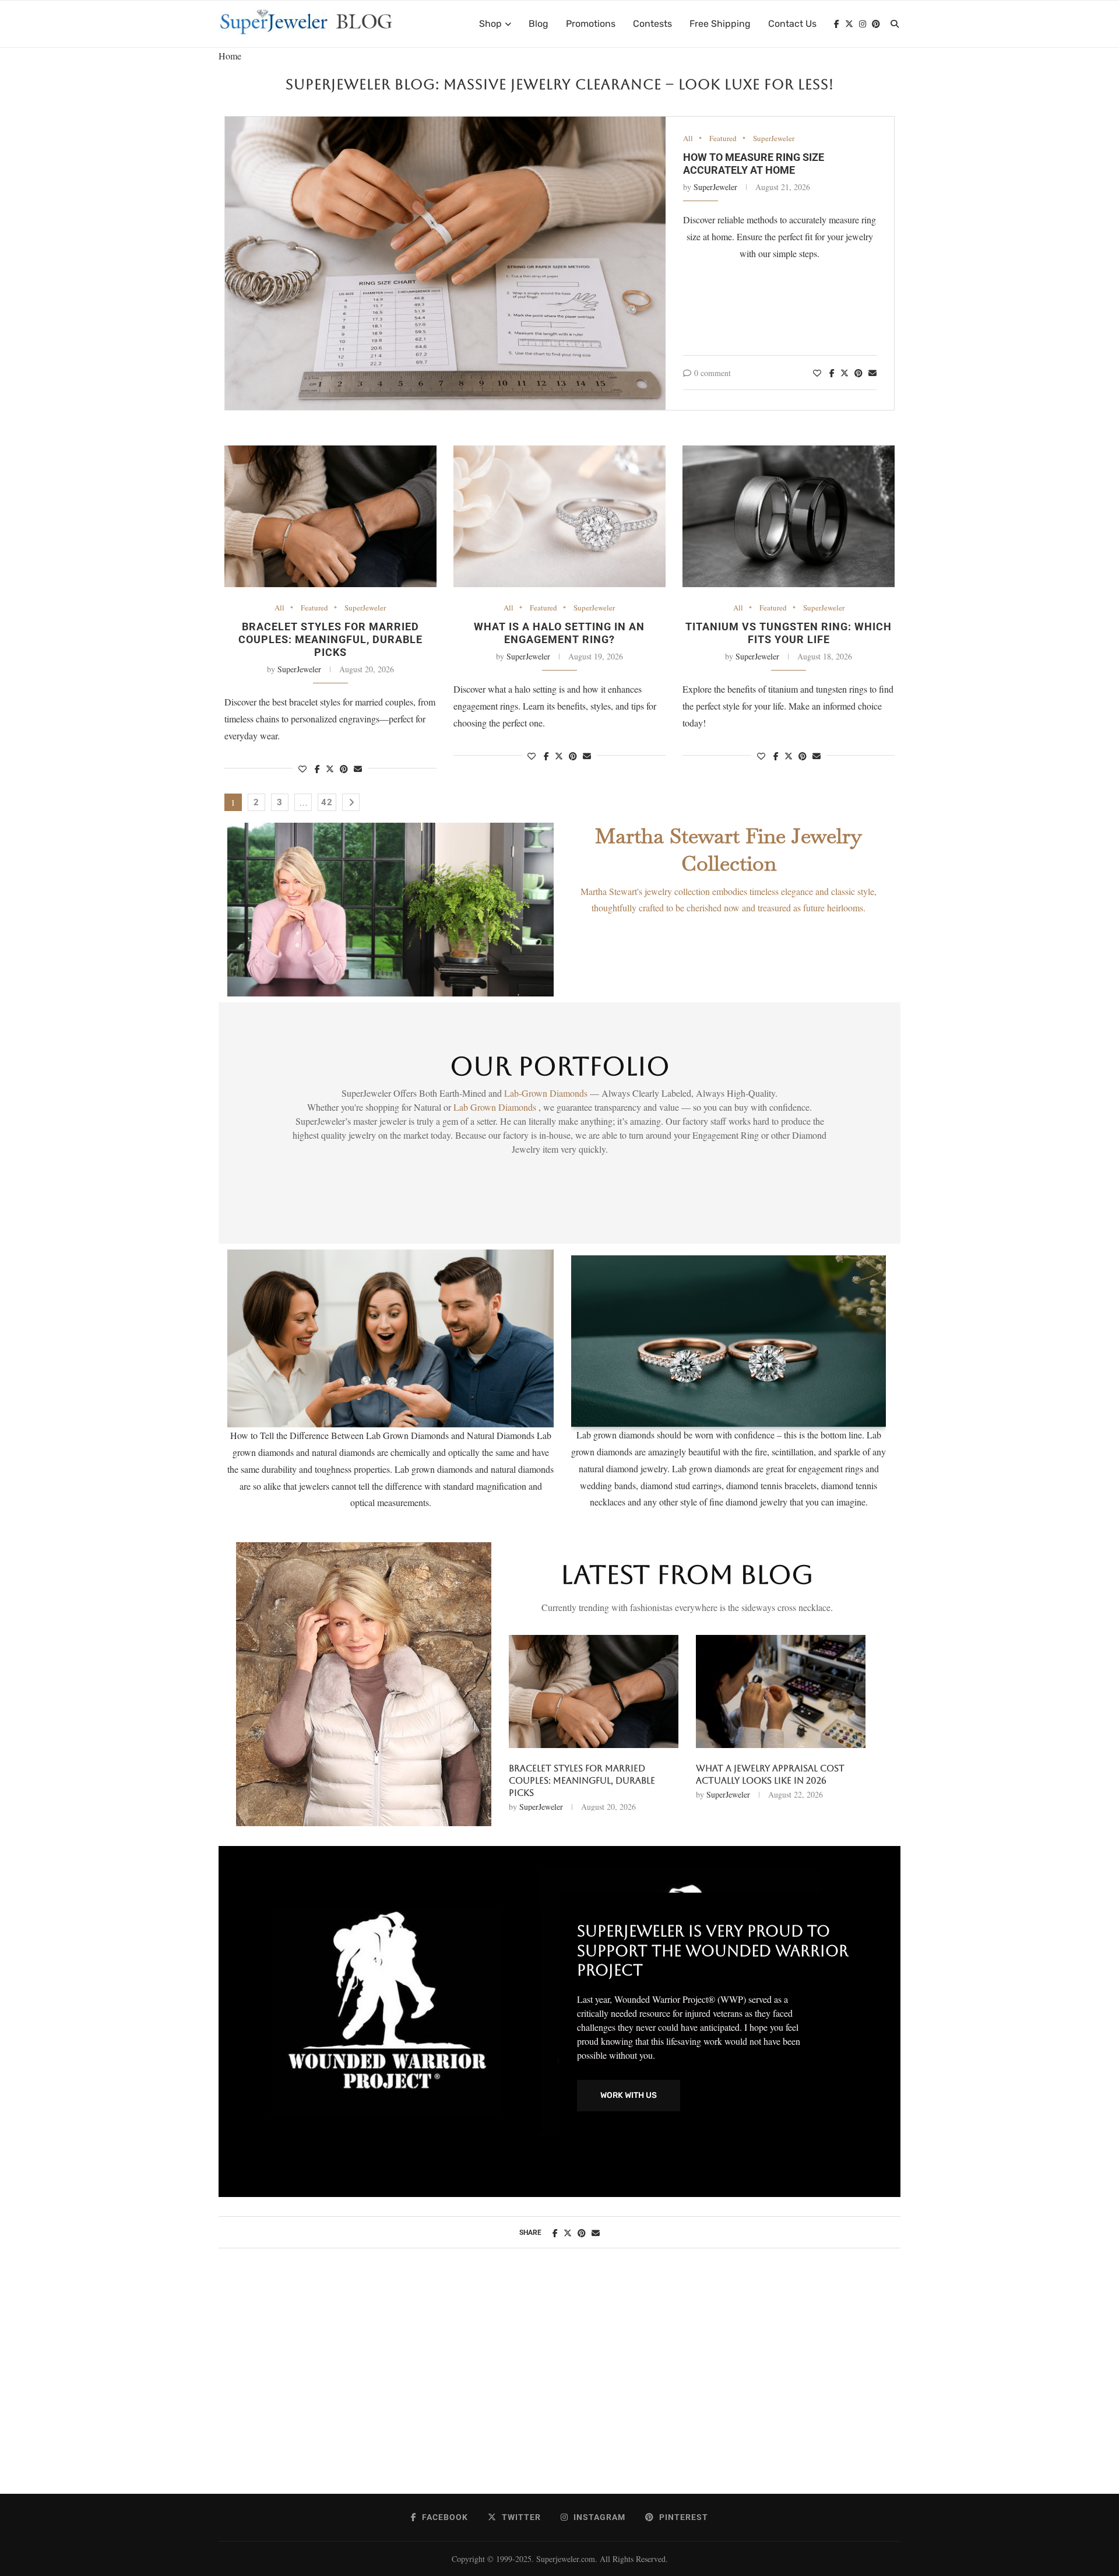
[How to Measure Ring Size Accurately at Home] (445, 264)
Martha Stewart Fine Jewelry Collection (729, 850)
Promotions (591, 24)
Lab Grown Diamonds (496, 1107)
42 (327, 802)
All (688, 139)
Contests (652, 24)
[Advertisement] (559, 2383)
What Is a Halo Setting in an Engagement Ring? (559, 633)
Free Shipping (720, 24)
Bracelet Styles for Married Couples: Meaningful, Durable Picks (330, 639)
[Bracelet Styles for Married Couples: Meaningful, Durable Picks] (330, 516)
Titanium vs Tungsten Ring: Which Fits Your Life (789, 633)
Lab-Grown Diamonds (547, 1093)
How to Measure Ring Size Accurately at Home (754, 164)
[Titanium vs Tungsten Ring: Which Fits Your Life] (789, 516)
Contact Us (792, 24)
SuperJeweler (774, 139)
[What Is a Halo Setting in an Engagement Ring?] (559, 516)
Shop (490, 24)
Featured (723, 139)
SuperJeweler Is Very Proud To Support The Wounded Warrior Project (713, 1951)
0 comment (712, 373)
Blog (539, 24)
